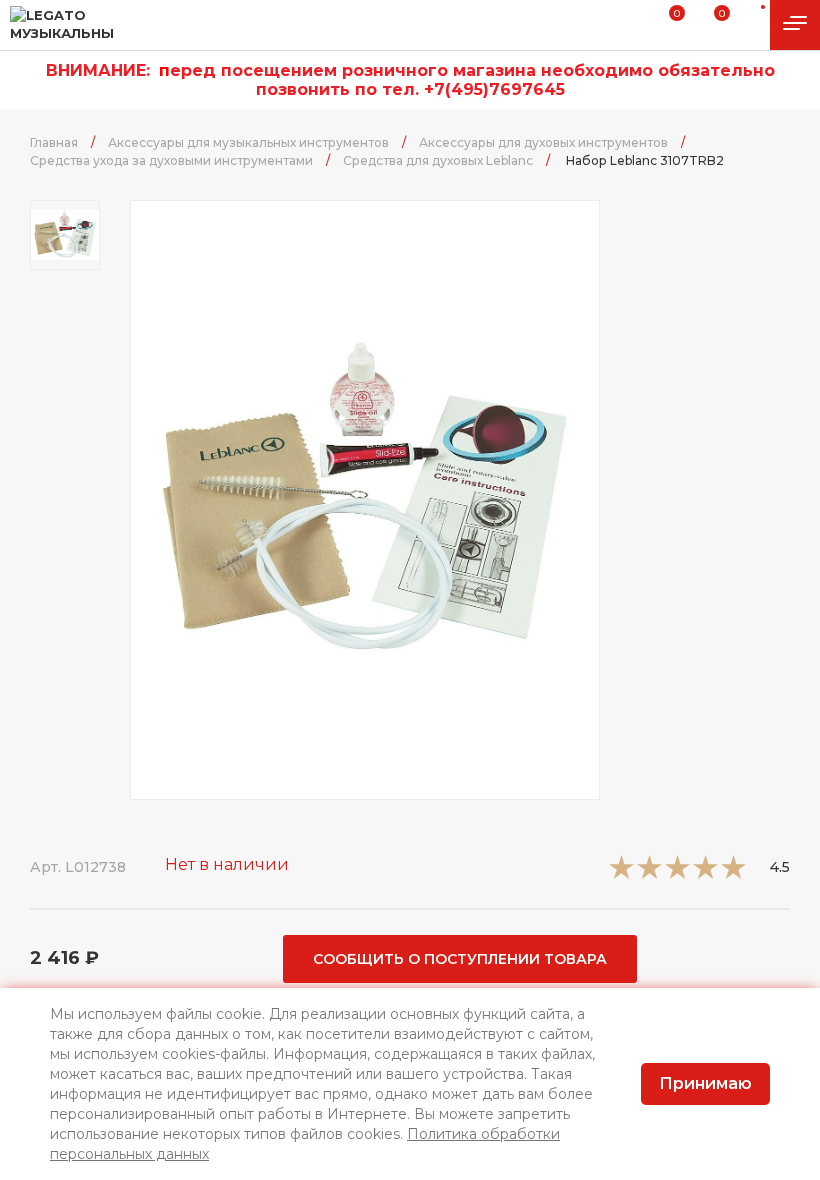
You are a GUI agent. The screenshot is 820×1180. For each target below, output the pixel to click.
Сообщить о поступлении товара (460, 959)
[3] (677, 873)
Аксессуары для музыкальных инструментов (248, 142)
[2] (649, 873)
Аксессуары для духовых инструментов (543, 142)
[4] (705, 873)
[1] (621, 873)
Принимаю (705, 1083)
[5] (733, 873)
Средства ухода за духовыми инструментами (171, 160)
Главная (54, 142)
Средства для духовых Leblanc (438, 160)
